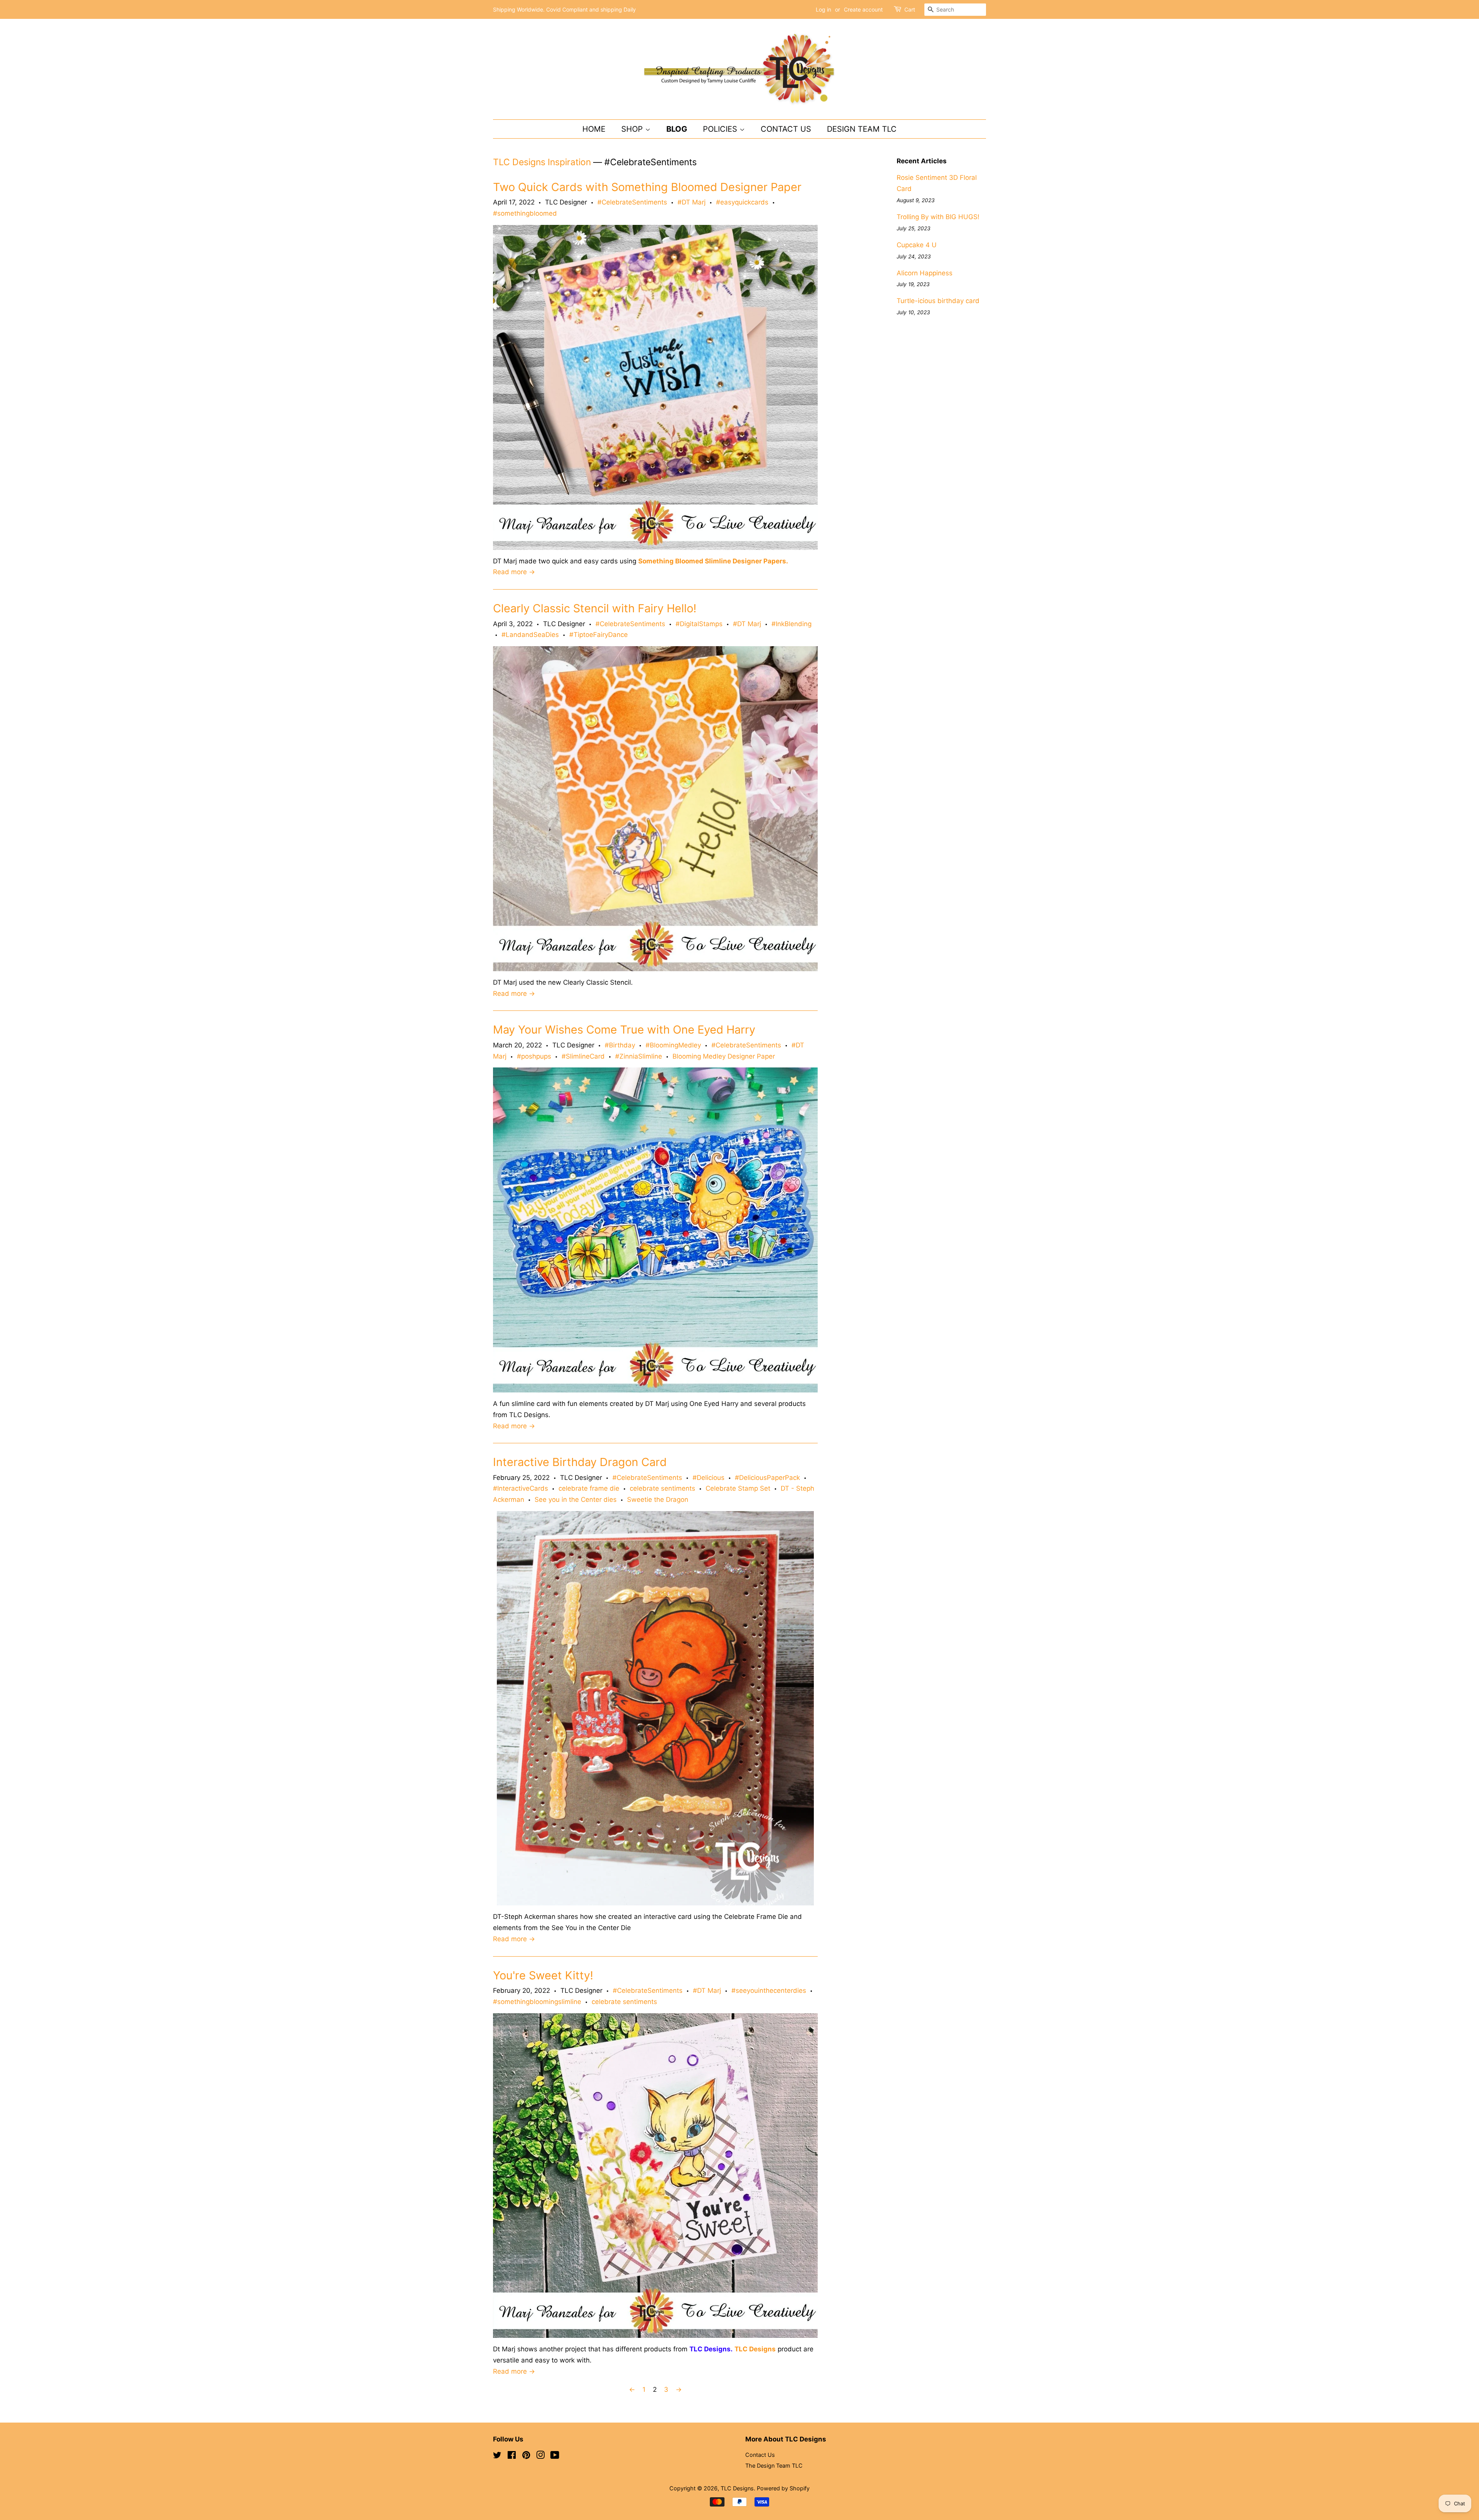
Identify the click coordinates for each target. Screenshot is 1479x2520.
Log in (823, 9)
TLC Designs (737, 2488)
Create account (863, 9)
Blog (677, 129)
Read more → (514, 572)
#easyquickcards (742, 202)
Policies (721, 129)
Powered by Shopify (783, 2488)
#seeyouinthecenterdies (769, 1991)
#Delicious (708, 1478)
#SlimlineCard (583, 1056)
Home (594, 129)
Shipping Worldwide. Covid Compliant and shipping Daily (564, 9)
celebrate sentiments (662, 1488)
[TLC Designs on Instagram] (540, 2456)
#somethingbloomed (525, 213)
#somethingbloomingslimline (537, 2002)
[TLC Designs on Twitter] (497, 2456)
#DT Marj (692, 202)
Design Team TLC (862, 129)
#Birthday (620, 1045)
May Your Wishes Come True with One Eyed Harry (624, 1030)
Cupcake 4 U (917, 245)
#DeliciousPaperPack (767, 1478)
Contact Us (786, 129)
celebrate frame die (589, 1488)
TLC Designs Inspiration (542, 162)
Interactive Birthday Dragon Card (580, 1462)
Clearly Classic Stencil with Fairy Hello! (595, 608)
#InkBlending (791, 624)
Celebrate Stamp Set (738, 1488)
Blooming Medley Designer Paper (724, 1056)
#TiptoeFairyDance (599, 635)
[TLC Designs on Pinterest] (526, 2456)
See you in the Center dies (576, 1500)
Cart (910, 9)
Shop (633, 129)
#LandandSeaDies (530, 635)
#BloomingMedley (673, 1045)
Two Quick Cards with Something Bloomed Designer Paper (647, 187)
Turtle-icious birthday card (938, 301)
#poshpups (534, 1056)
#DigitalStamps (699, 624)
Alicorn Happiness (925, 273)
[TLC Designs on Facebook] (512, 2456)
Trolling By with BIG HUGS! (938, 217)
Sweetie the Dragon (658, 1500)
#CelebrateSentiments (632, 202)
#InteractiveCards (521, 1488)
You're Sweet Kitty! (543, 1975)
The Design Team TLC (774, 2466)
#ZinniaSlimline (639, 1056)
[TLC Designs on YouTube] (555, 2456)
